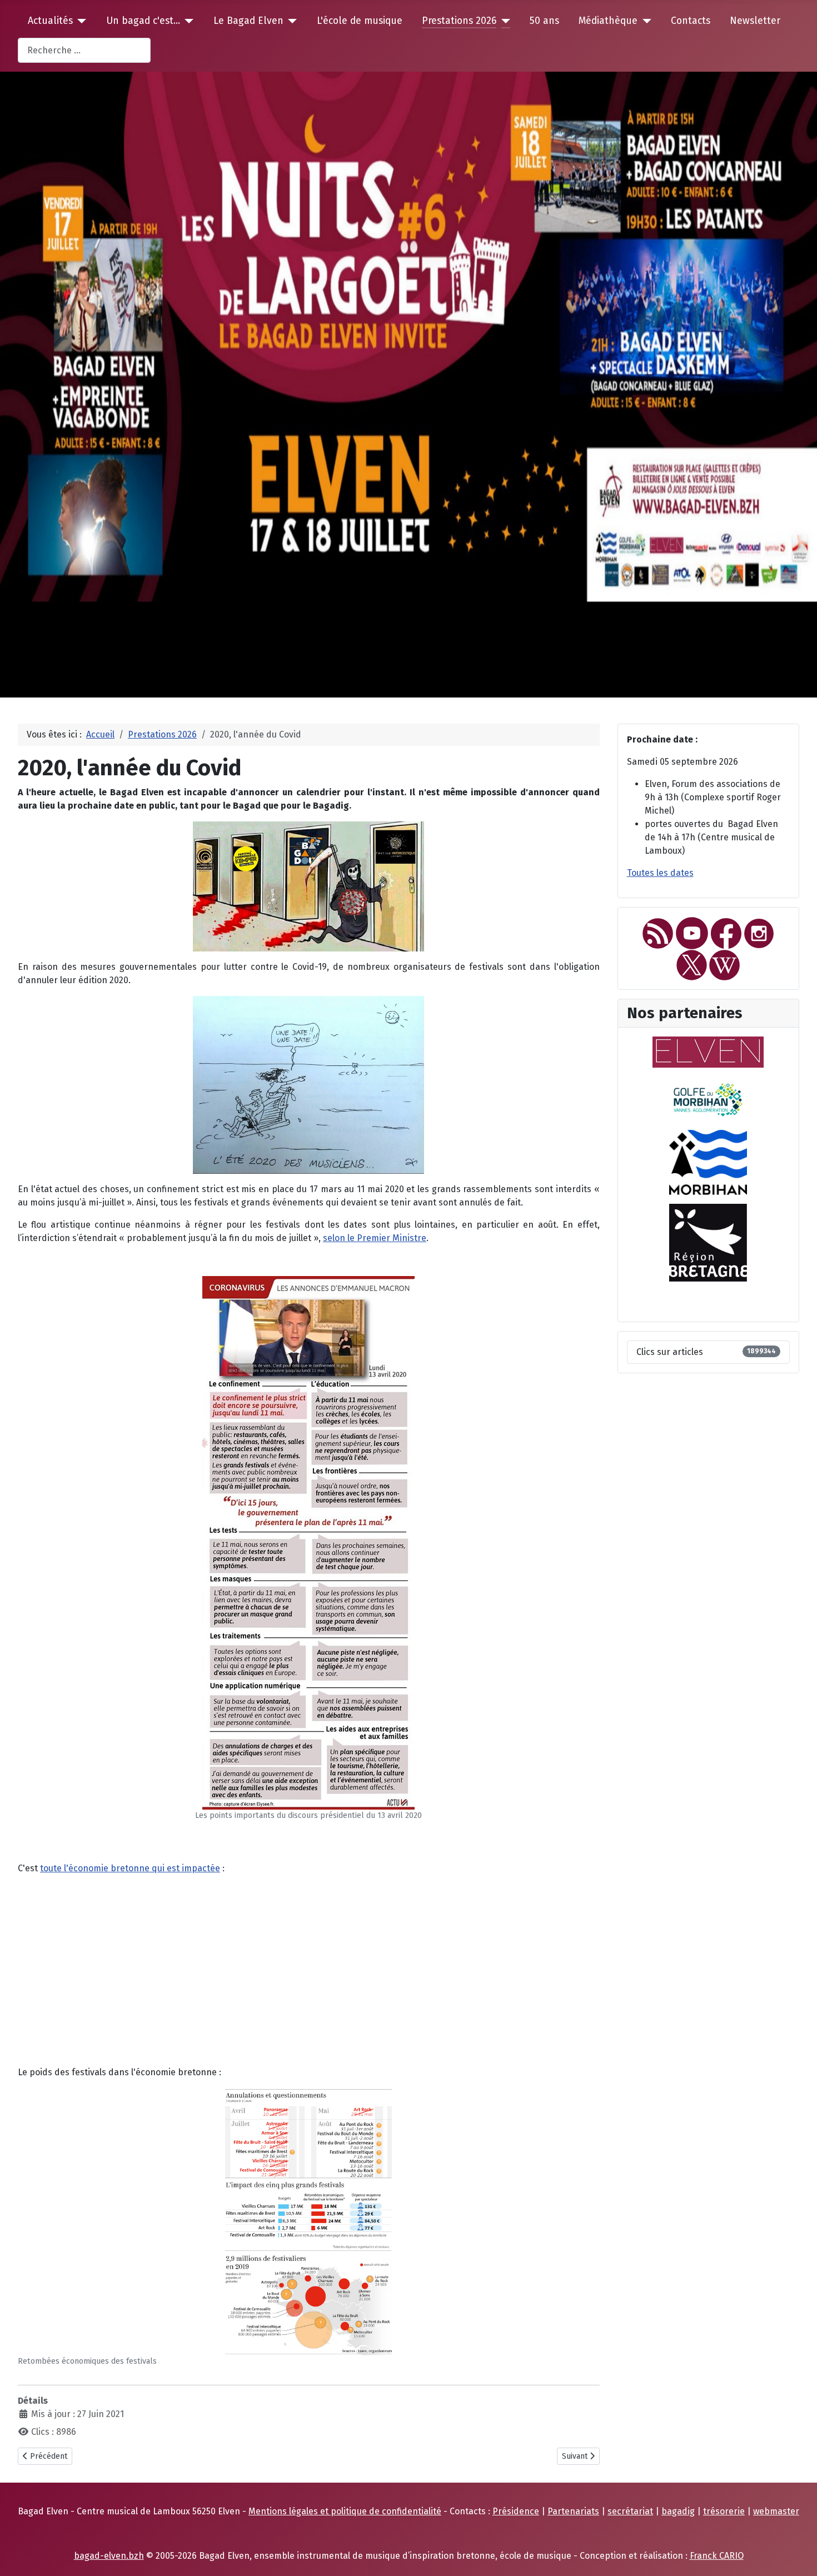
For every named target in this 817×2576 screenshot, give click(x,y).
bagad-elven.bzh (109, 2556)
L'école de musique (360, 21)
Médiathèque (608, 21)
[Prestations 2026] (503, 21)
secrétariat (630, 2511)
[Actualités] (80, 21)
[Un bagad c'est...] (187, 21)
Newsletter (755, 21)
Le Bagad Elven (248, 21)
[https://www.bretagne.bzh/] (708, 1242)
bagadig (678, 2511)
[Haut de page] (798, 2555)
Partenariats (573, 2511)
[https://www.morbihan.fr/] (708, 1162)
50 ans (544, 21)
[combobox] (84, 50)
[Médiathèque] (644, 21)
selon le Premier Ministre (375, 1238)
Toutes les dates (660, 873)
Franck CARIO (717, 2556)
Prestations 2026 (459, 21)
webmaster (776, 2511)
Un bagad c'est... (143, 21)
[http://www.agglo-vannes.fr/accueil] (708, 1098)
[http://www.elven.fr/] (708, 1051)
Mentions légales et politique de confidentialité (345, 2511)
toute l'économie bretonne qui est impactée (130, 1868)
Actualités (50, 21)
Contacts (691, 21)
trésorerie (724, 2511)
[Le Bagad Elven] (290, 21)
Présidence (516, 2511)
